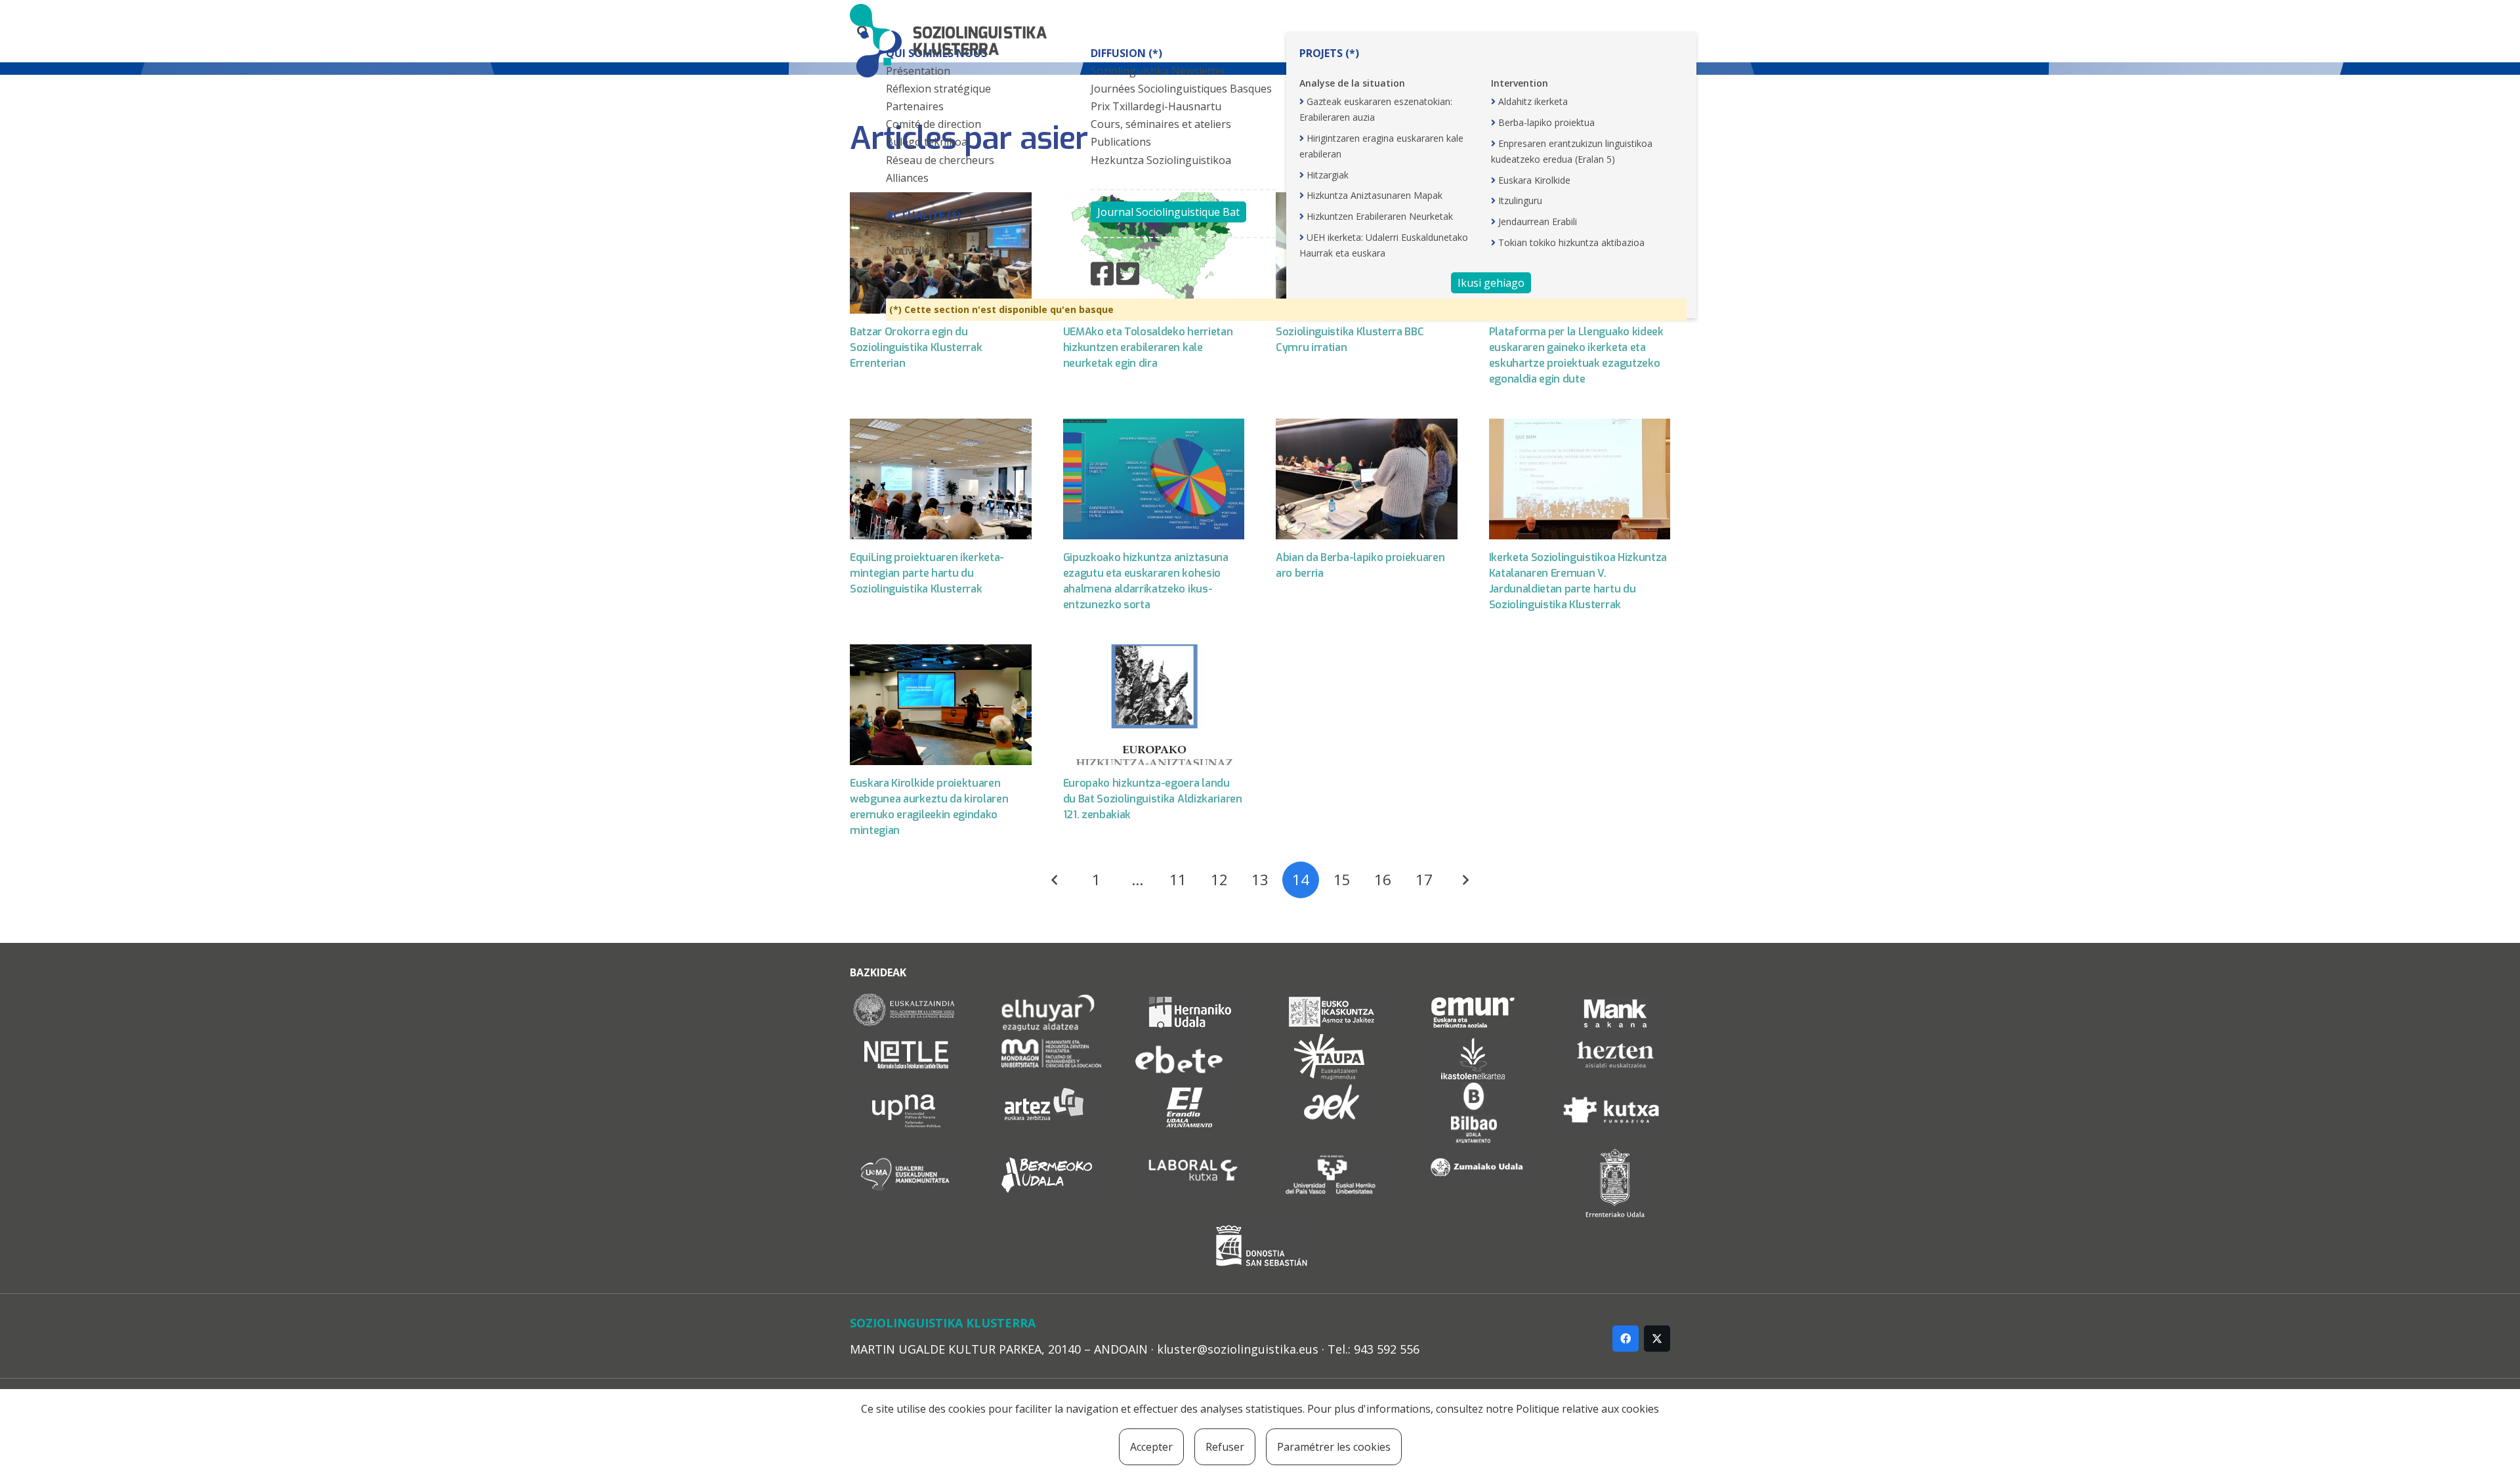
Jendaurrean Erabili (1538, 221)
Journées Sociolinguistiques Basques (1181, 89)
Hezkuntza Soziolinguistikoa (1161, 160)
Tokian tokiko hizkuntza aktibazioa (1571, 242)
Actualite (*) (923, 215)
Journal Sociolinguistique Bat (1168, 212)
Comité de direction (934, 124)
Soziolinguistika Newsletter (1158, 71)
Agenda (905, 233)
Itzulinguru (1520, 200)
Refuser (1225, 1447)
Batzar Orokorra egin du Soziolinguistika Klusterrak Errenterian (916, 347)
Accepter (1151, 1447)
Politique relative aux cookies (1587, 1409)
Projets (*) (1329, 53)
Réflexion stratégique (938, 89)
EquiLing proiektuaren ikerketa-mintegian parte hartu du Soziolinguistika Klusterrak (927, 573)
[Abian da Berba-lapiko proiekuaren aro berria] (1367, 479)
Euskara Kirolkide (1534, 180)
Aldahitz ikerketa (1533, 101)
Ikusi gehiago (1491, 283)
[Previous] (1055, 880)
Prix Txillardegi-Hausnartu (1156, 106)
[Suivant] (1465, 880)
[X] (1657, 1339)
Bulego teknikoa (927, 142)
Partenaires (915, 106)
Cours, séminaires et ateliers (1161, 124)
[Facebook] (1626, 1339)
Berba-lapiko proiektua (1546, 122)
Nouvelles (911, 251)
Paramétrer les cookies (1334, 1447)
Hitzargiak (1328, 175)
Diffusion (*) (1126, 53)
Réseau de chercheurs (940, 160)
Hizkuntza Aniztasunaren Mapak (1375, 195)
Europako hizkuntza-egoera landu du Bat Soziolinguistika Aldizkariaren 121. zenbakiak (1153, 799)
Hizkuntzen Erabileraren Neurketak (1380, 216)
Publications (1121, 142)
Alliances (907, 178)
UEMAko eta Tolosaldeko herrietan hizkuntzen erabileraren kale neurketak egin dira (1148, 347)
